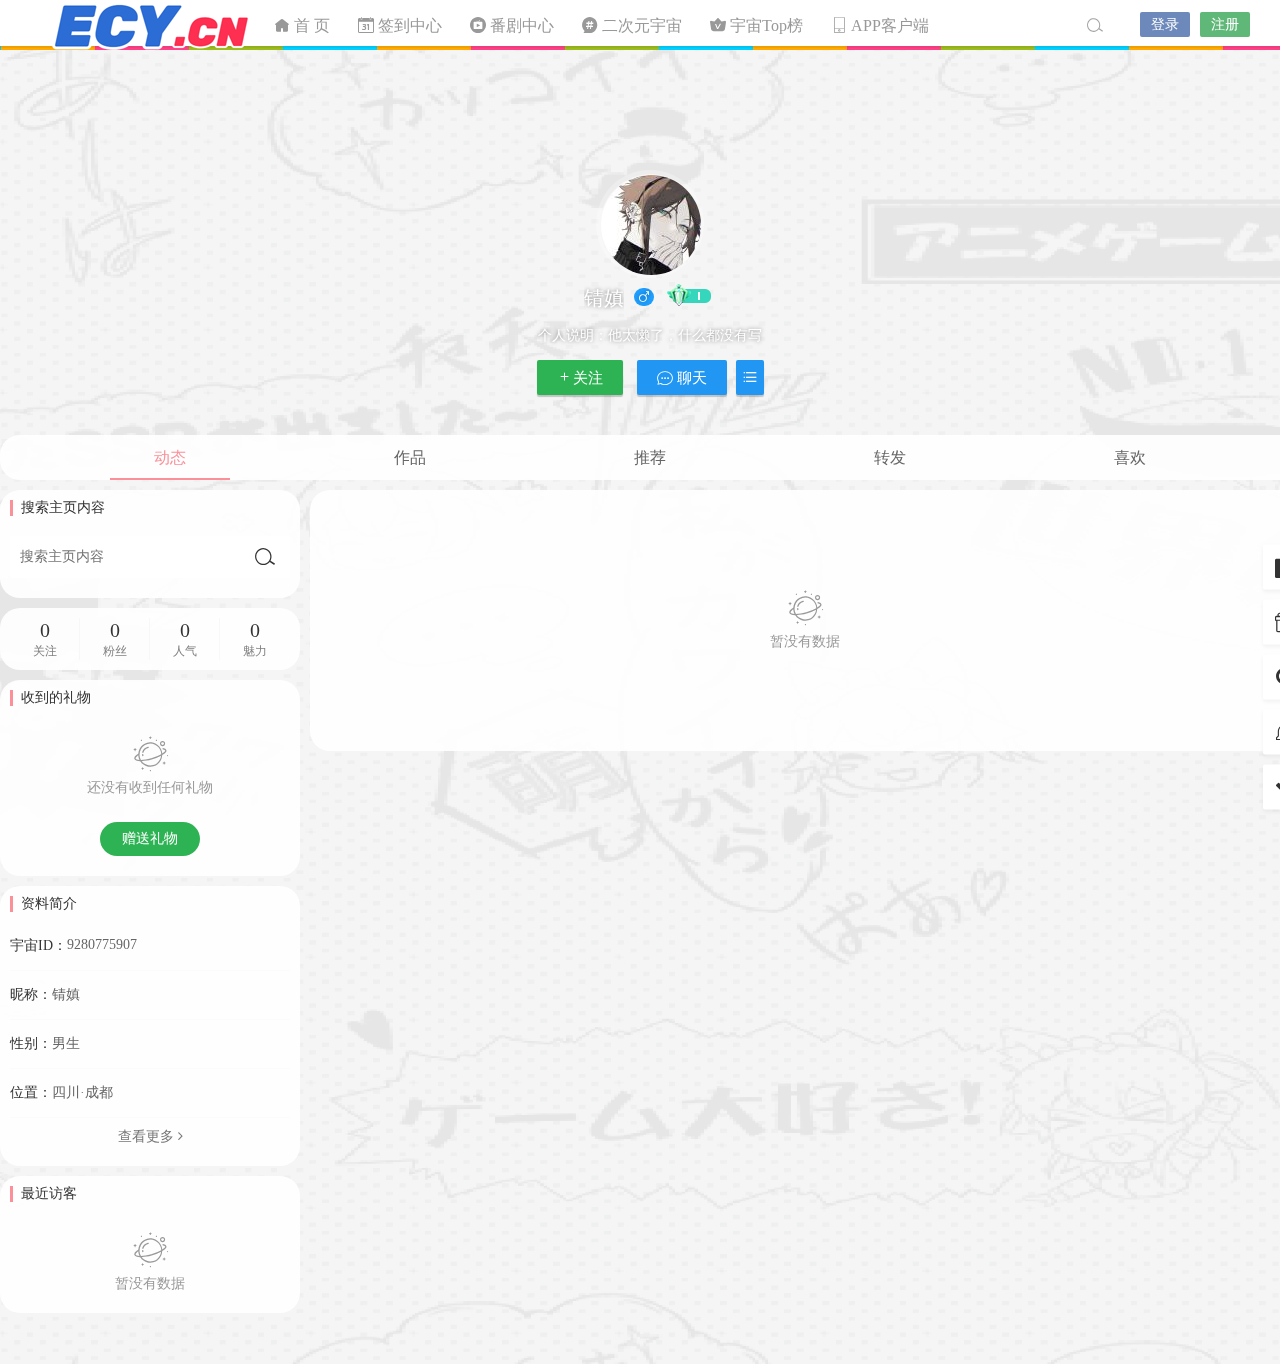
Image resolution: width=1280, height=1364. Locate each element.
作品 (410, 457)
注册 (1225, 24)
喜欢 (1130, 457)
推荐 (650, 457)
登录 (1165, 24)
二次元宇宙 (150, 25)
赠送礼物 (150, 838)
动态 (170, 457)
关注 (588, 378)
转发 (890, 457)
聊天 (690, 378)
